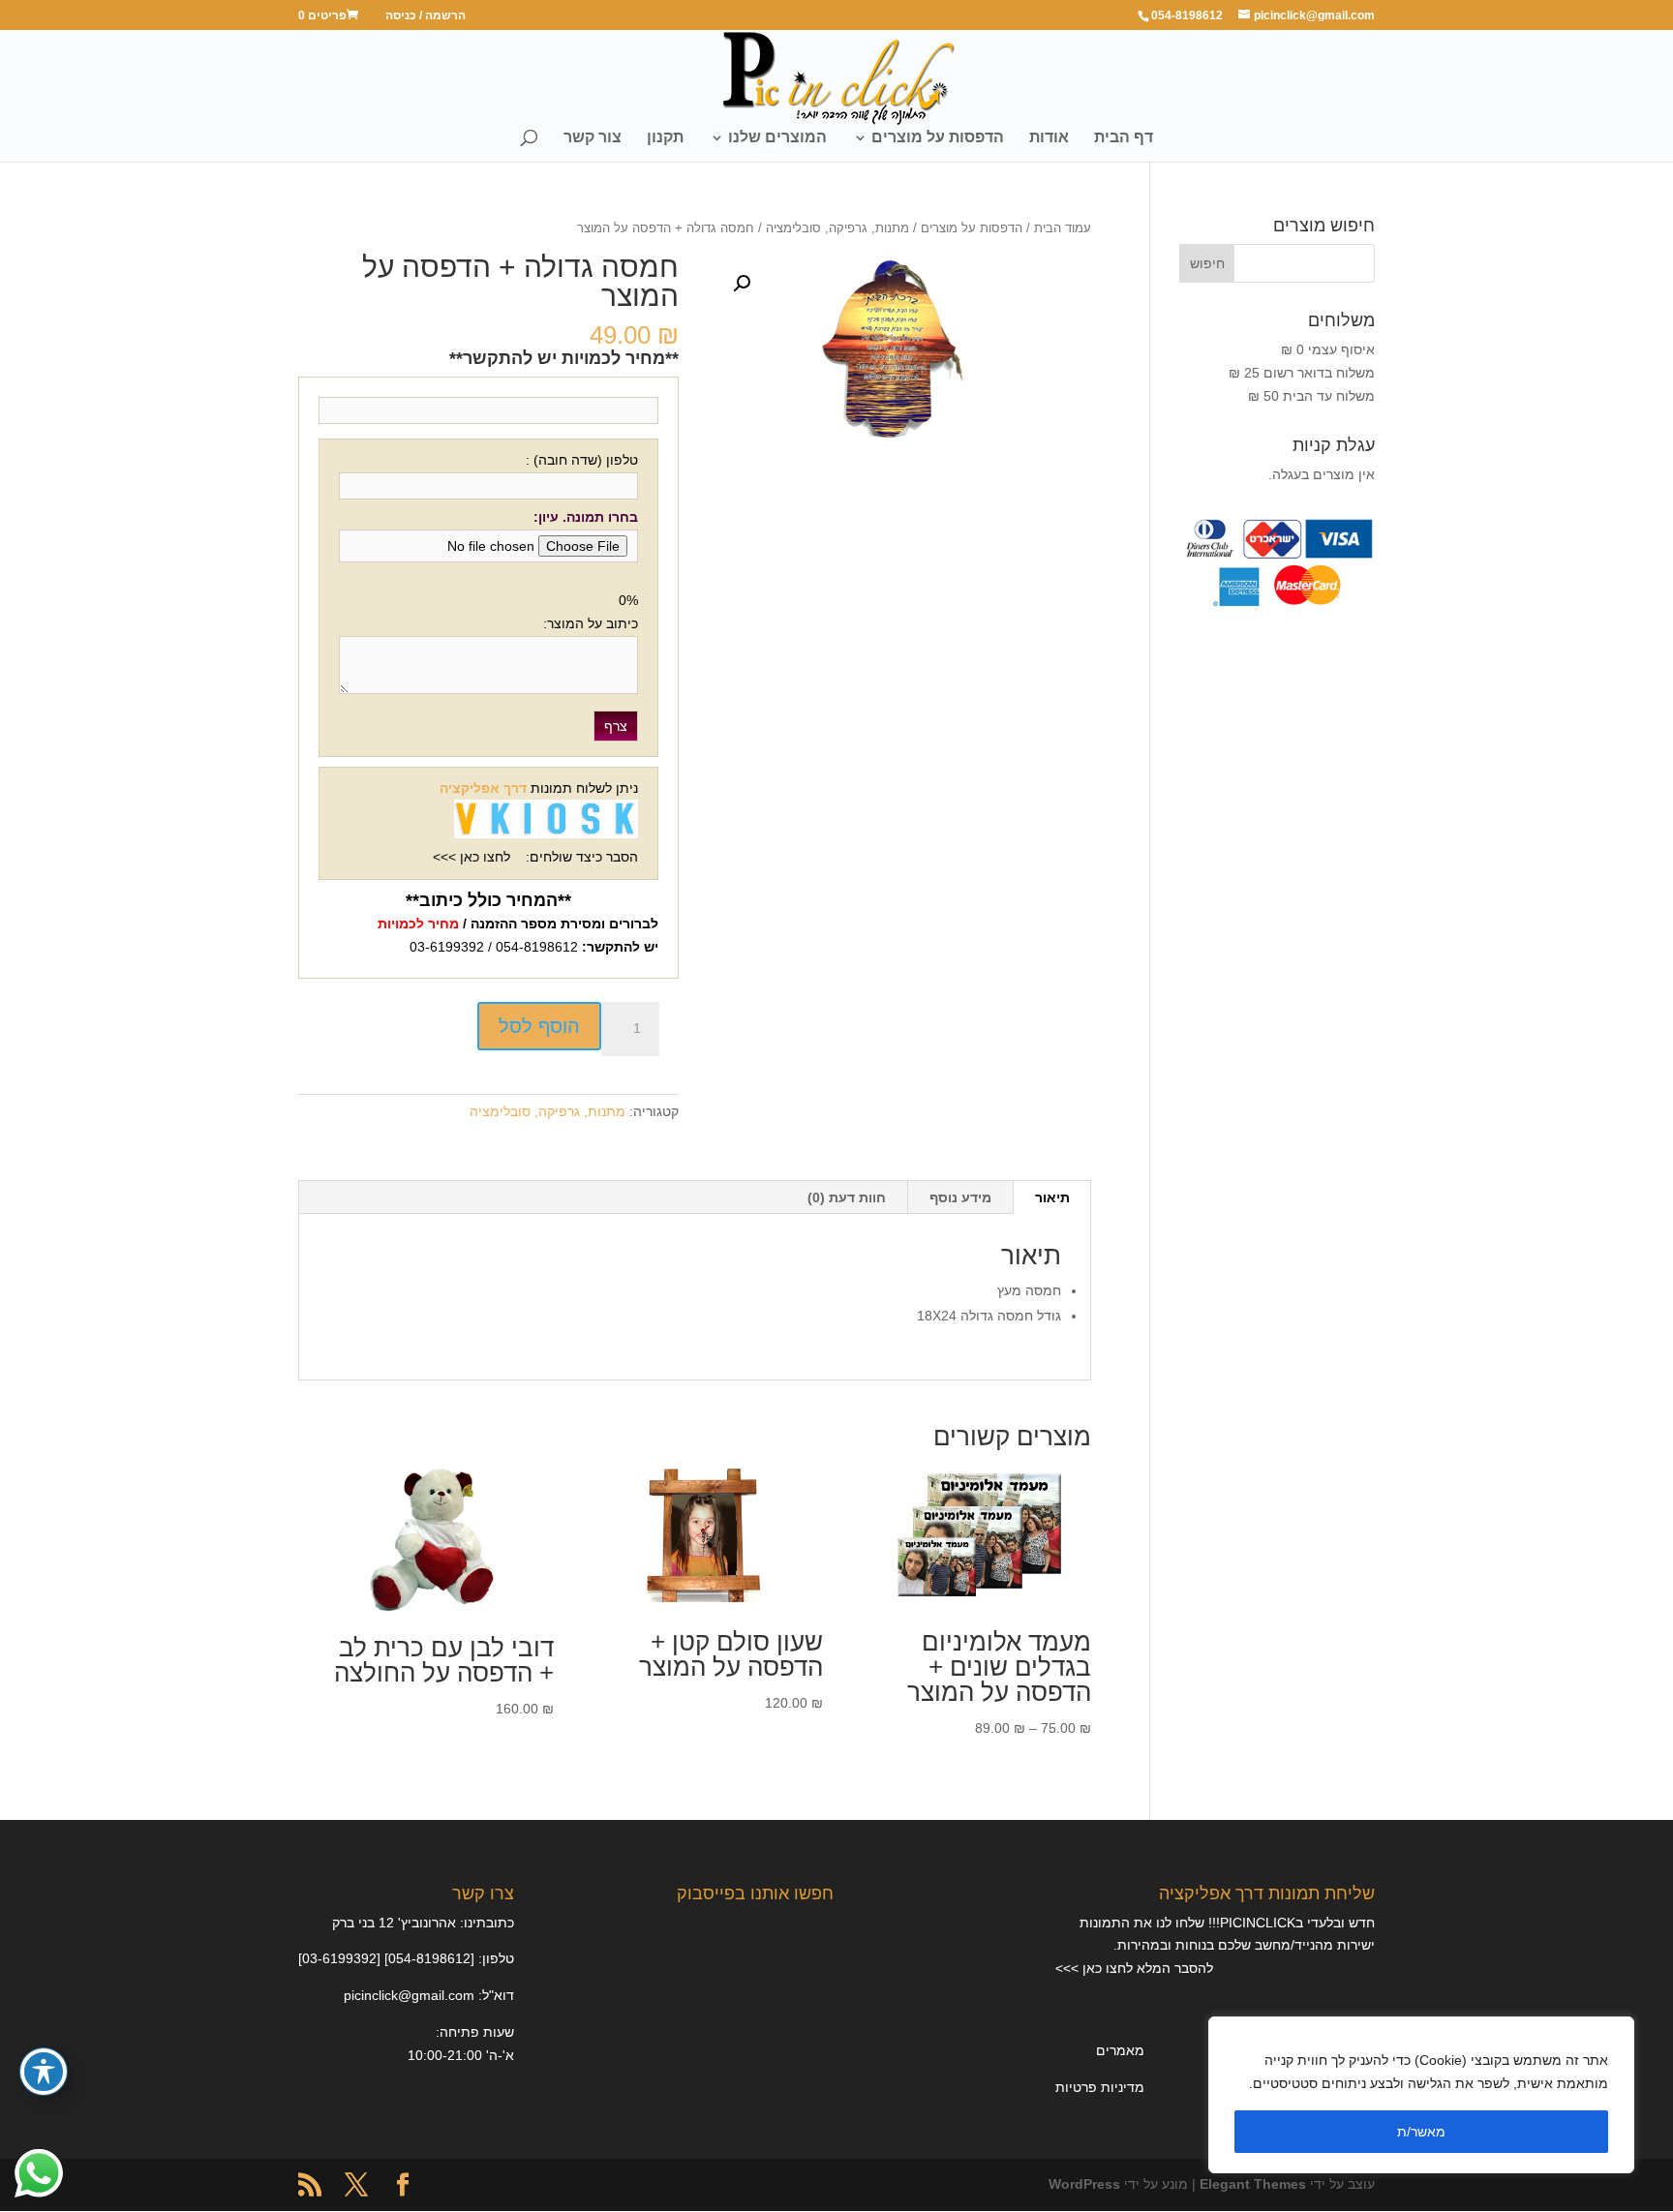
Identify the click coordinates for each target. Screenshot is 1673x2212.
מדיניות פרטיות (1100, 2087)
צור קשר (593, 138)
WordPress (1084, 2184)
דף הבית (1124, 138)
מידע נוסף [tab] (960, 1197)
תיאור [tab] (1052, 1197)
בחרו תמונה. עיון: (586, 517)
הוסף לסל (539, 1026)
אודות (1049, 138)
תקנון (665, 138)
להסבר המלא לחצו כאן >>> (1134, 1968)
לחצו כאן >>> (471, 857)
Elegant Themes (1253, 2184)
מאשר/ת (1421, 2132)
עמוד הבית (1063, 228)
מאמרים (1120, 2050)
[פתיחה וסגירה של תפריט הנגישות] (44, 2072)
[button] (742, 284)
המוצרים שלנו (777, 138)
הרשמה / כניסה (426, 16)
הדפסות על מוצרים (938, 138)
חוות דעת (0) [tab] (847, 1197)
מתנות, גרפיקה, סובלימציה (837, 228)
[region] (1421, 2095)
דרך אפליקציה (483, 788)
